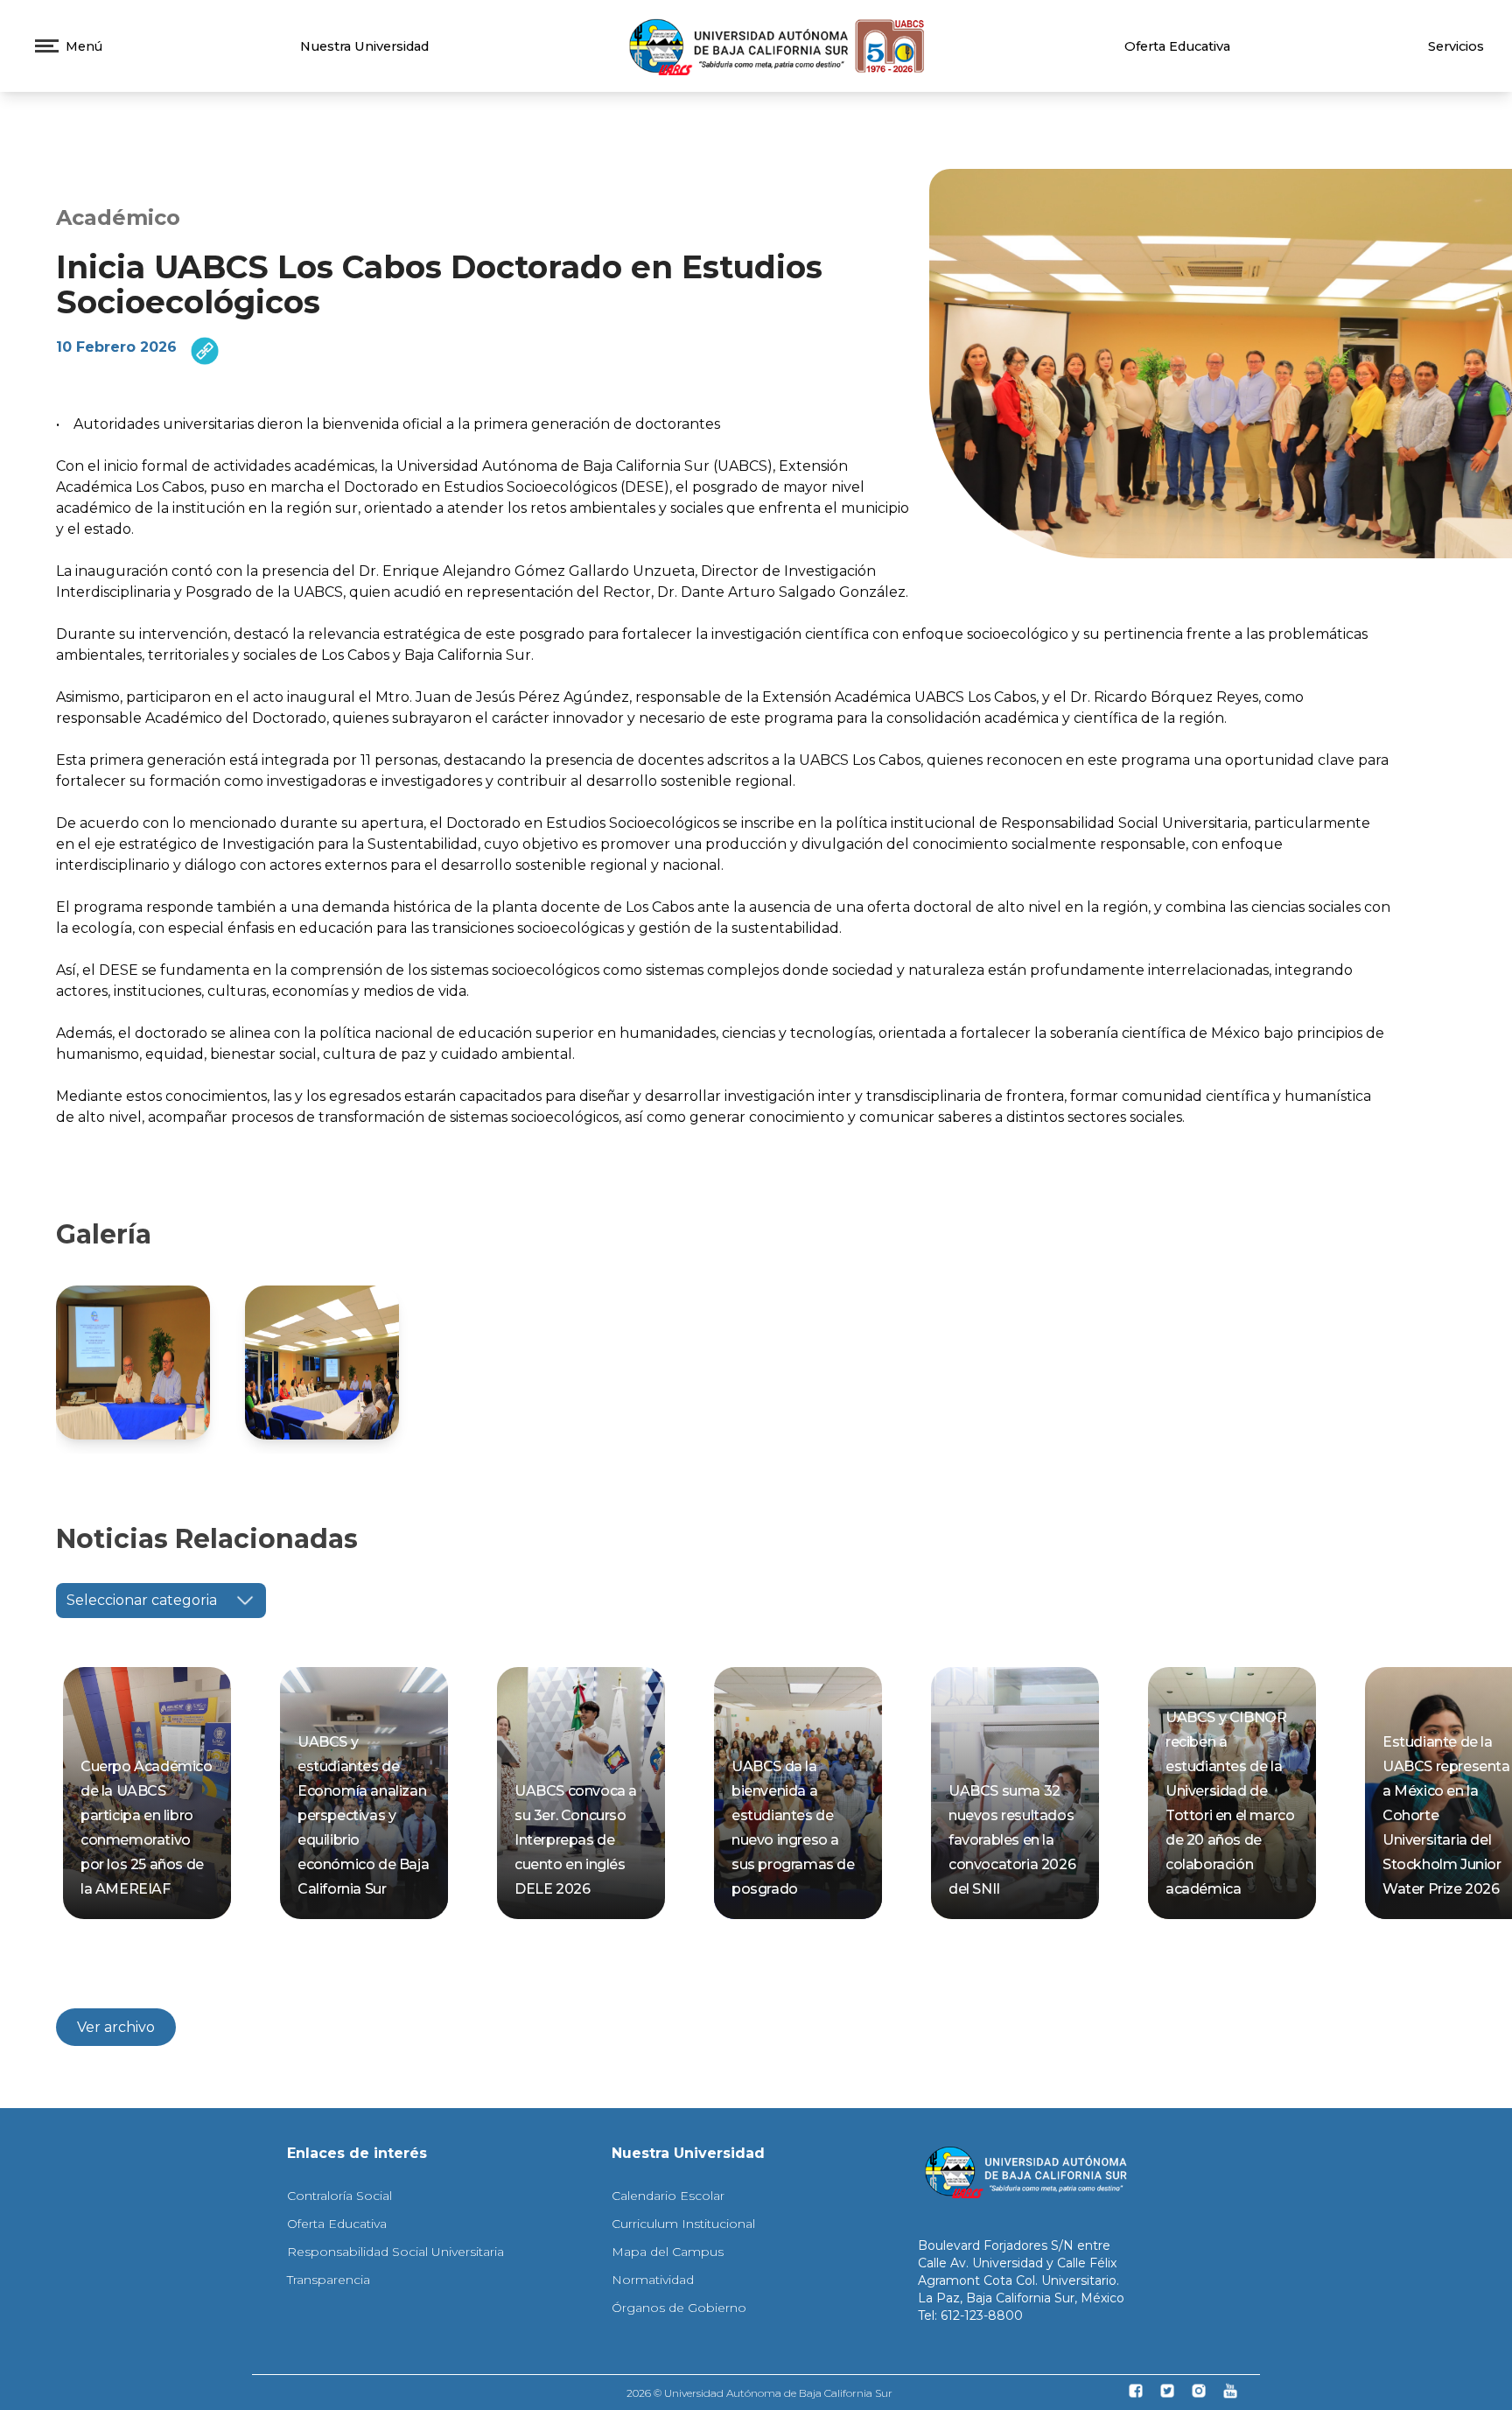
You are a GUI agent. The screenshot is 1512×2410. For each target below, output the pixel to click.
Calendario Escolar (668, 2196)
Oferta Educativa (1177, 46)
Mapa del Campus (668, 2252)
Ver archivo (116, 2027)
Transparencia (329, 2280)
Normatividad (653, 2280)
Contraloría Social (339, 2196)
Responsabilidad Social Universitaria (395, 2252)
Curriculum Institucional (683, 2224)
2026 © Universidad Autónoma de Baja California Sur (759, 2393)
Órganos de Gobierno (679, 2308)
